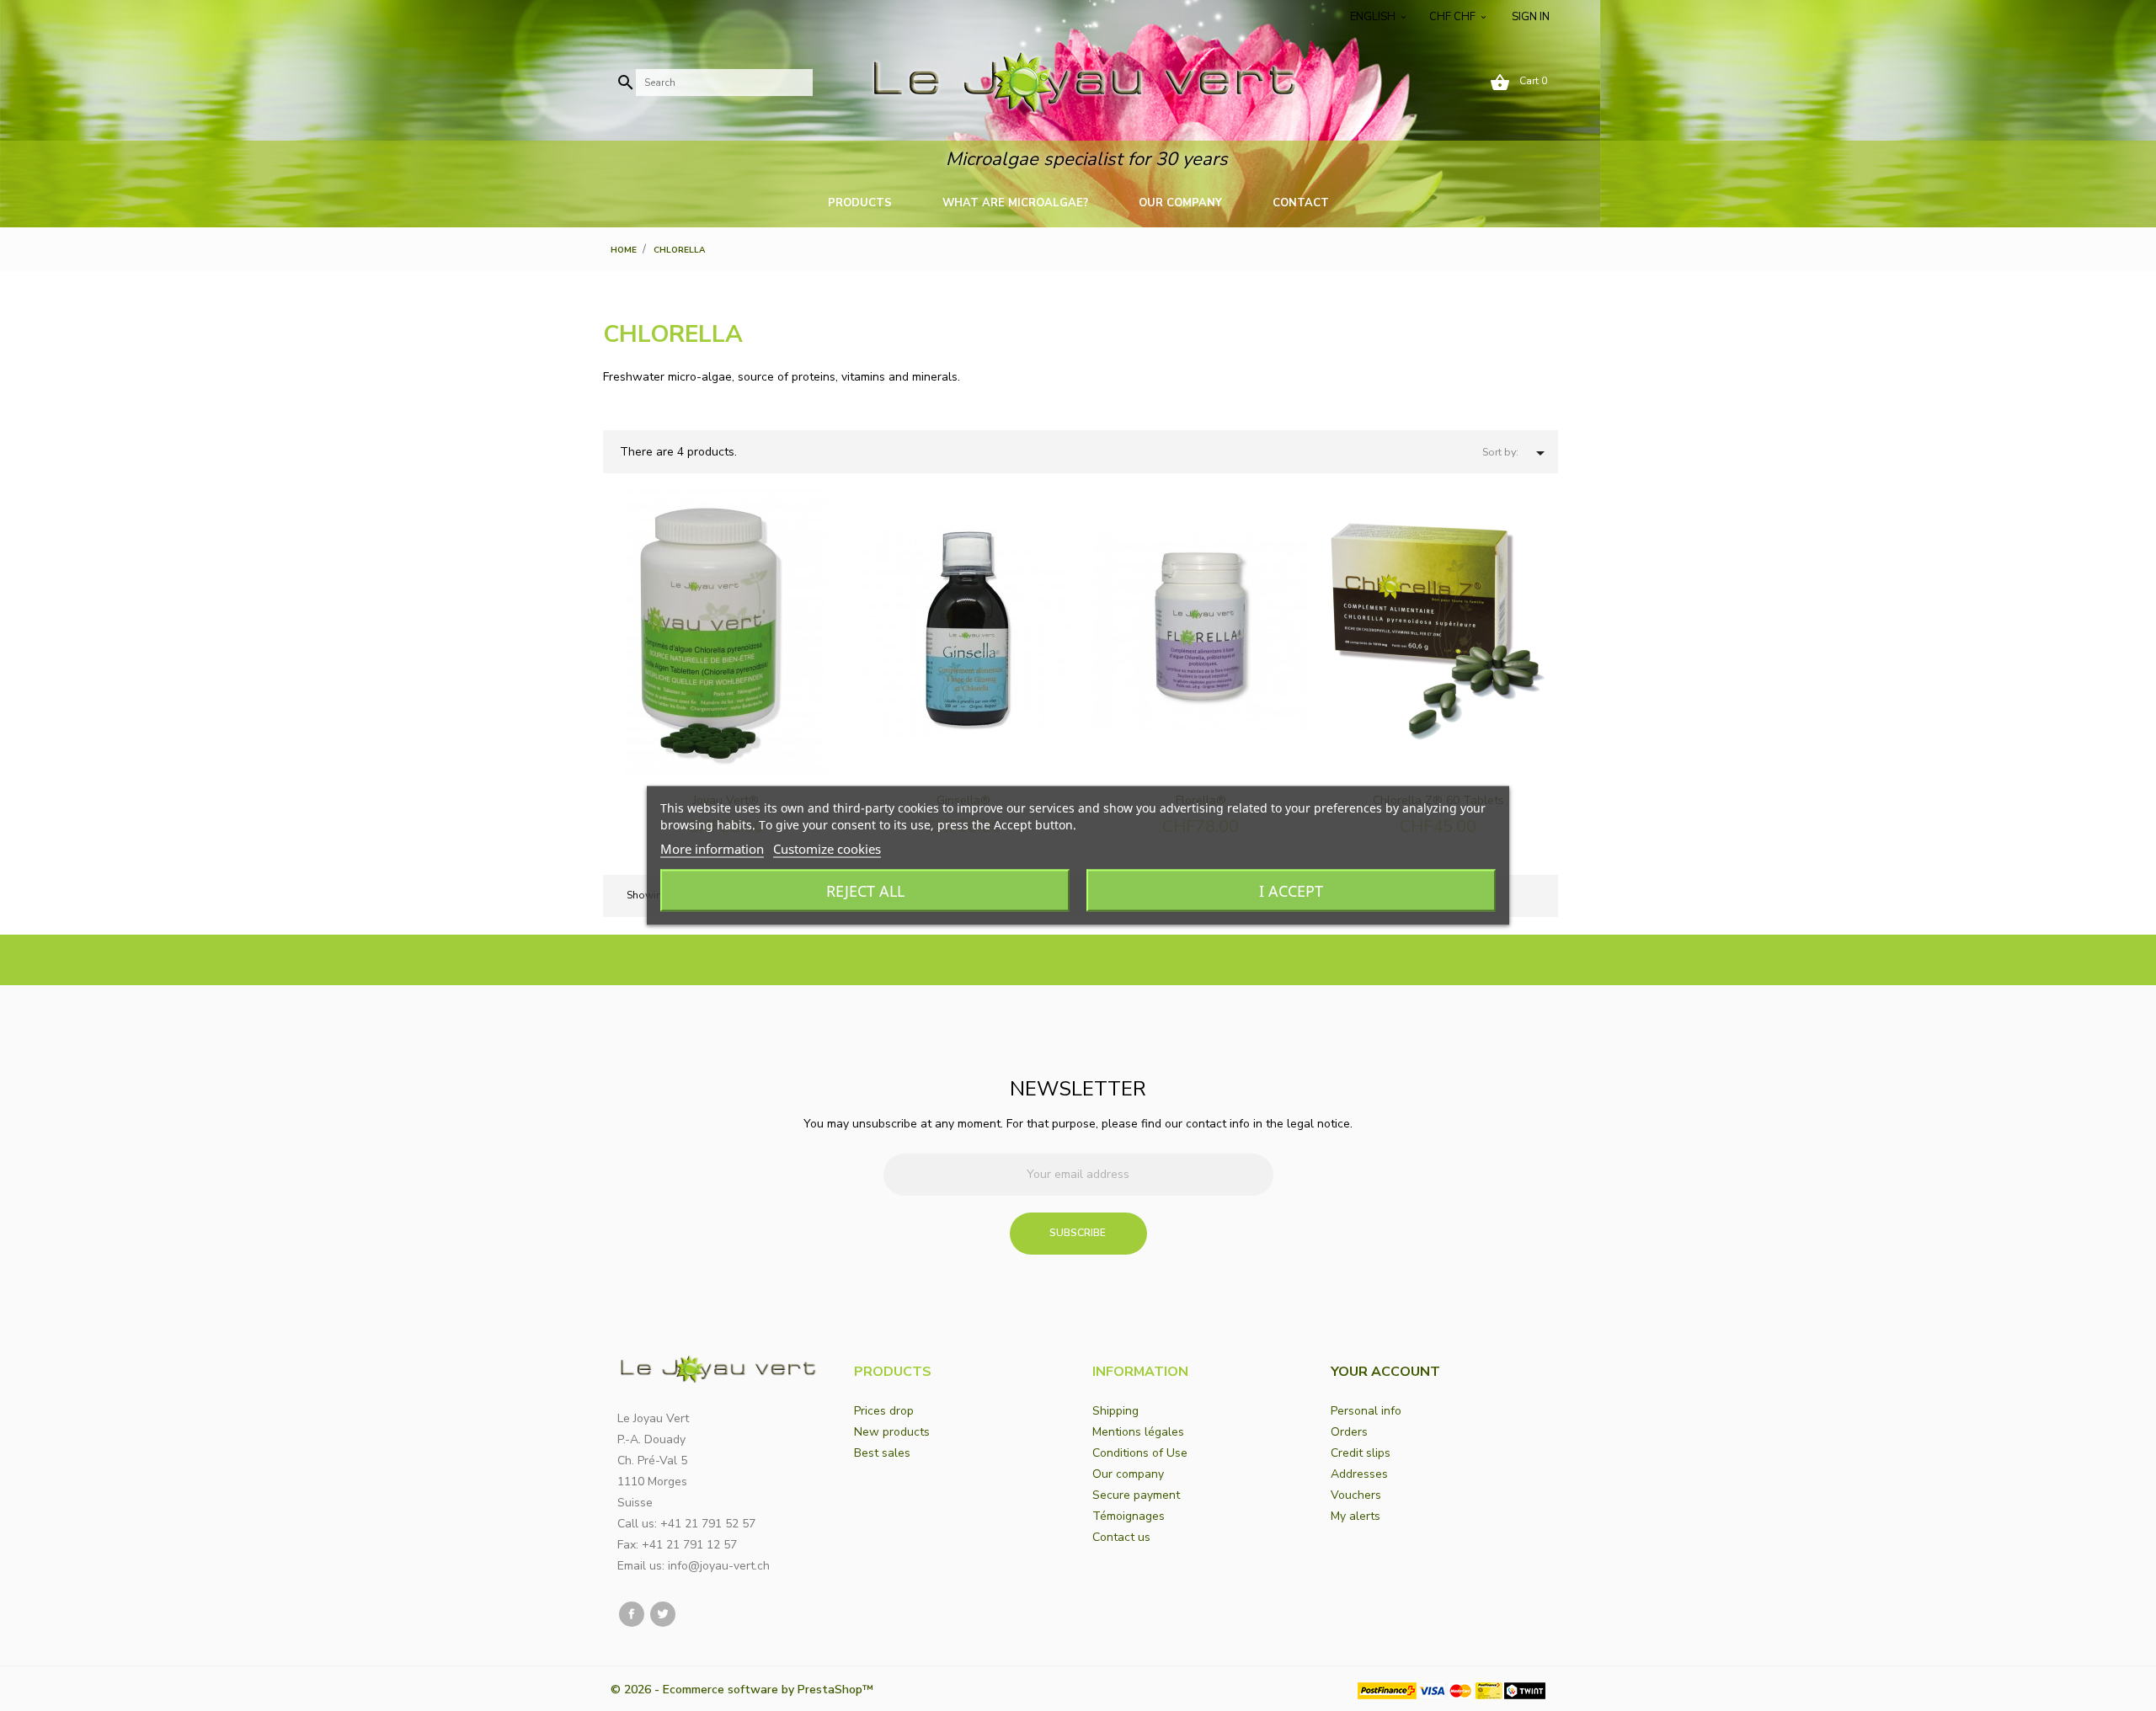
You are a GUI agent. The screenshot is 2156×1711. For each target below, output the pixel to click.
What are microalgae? (1015, 203)
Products (860, 203)
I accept (1291, 891)
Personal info (1366, 1411)
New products (892, 1432)
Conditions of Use (1140, 1453)
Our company (1180, 203)
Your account (1385, 1372)
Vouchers (1356, 1495)
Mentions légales (1138, 1432)
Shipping (1115, 1411)
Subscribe (1078, 1233)
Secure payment (1136, 1495)
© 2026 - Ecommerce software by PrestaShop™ (742, 1690)
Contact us (1121, 1537)
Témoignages (1129, 1516)
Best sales (882, 1453)
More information (712, 849)
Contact (1301, 203)
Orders (1349, 1432)
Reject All (865, 891)
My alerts (1356, 1516)
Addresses (1359, 1474)
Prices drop (884, 1411)
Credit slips (1361, 1453)
